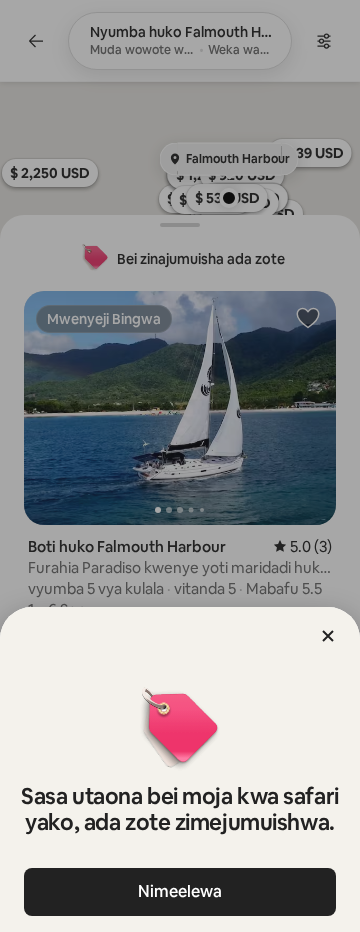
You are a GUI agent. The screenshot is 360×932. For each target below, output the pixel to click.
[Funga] (328, 636)
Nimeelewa (180, 891)
